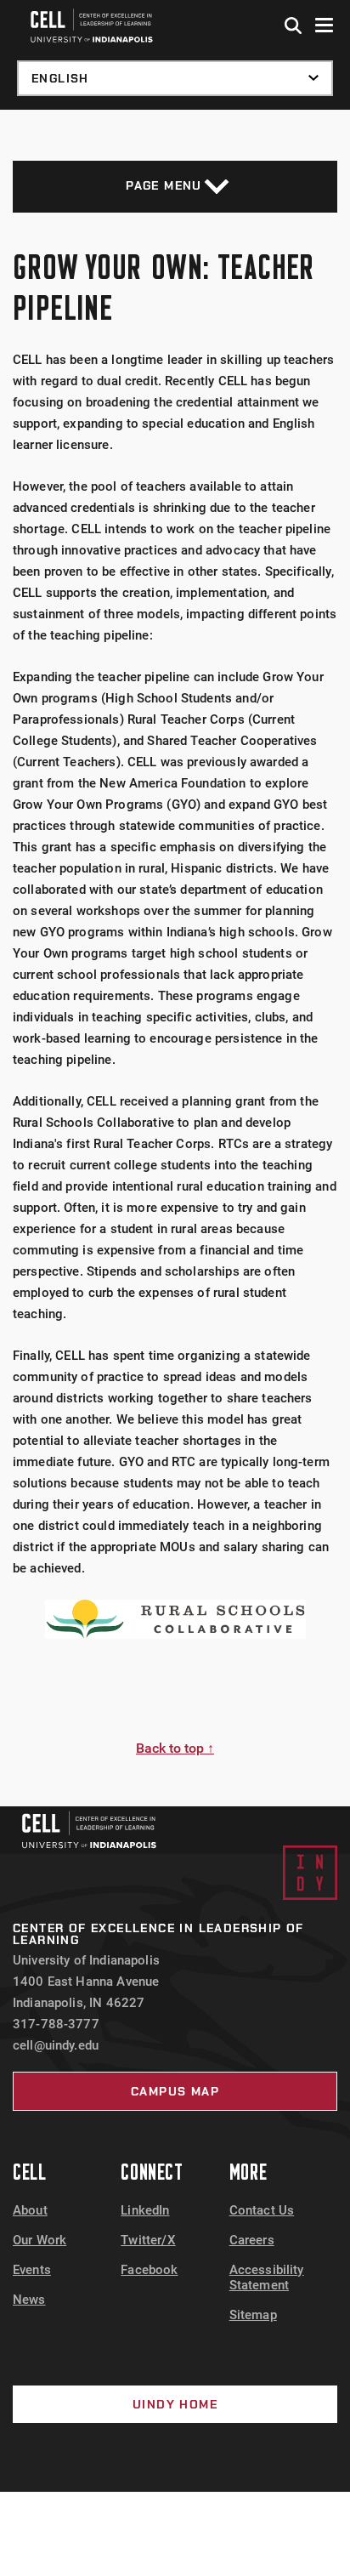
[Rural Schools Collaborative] (175, 1619)
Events (32, 2270)
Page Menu (164, 185)
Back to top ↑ (175, 1748)
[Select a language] (175, 78)
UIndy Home (175, 2404)
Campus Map (175, 2091)
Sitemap (253, 2315)
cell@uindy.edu (56, 2045)
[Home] (89, 1830)
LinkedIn (145, 2210)
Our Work (40, 2240)
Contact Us (262, 2210)
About (30, 2210)
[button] (294, 26)
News (29, 2300)
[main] (175, 958)
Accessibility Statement (267, 2277)
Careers (252, 2240)
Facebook (149, 2270)
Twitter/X (148, 2240)
